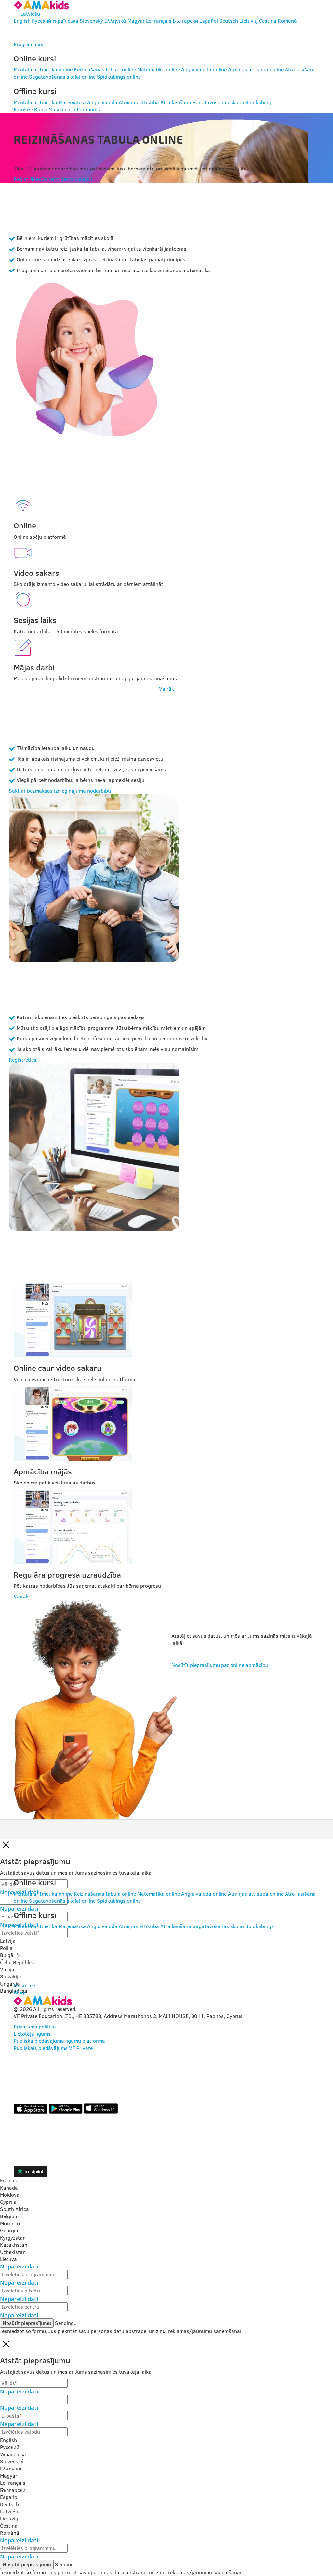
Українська (65, 21)
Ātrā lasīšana (176, 102)
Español (209, 21)
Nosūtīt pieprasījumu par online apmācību (220, 1665)
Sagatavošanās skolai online (62, 77)
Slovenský (91, 21)
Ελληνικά (115, 21)
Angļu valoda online (204, 69)
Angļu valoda (102, 102)
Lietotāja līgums (32, 2034)
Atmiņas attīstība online (256, 69)
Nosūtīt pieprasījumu (27, 2323)
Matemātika (72, 102)
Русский (41, 21)
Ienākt (36, 32)
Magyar (136, 21)
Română (287, 21)
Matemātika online (159, 69)
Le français (159, 21)
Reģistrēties (27, 179)
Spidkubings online (119, 77)
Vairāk (166, 689)
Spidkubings (260, 102)
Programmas (28, 44)
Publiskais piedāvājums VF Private (53, 2048)
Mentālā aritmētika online (43, 69)
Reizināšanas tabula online (105, 69)
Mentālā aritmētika (35, 102)
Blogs (41, 109)
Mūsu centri (62, 109)
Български (185, 21)
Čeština (268, 21)
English (22, 21)
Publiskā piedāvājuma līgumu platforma (59, 2041)
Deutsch (229, 21)
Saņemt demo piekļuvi (67, 179)
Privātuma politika (35, 2027)
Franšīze (23, 109)
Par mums (88, 109)
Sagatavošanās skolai (218, 102)
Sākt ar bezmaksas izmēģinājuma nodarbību (60, 791)
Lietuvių (248, 21)
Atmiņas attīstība (139, 102)
